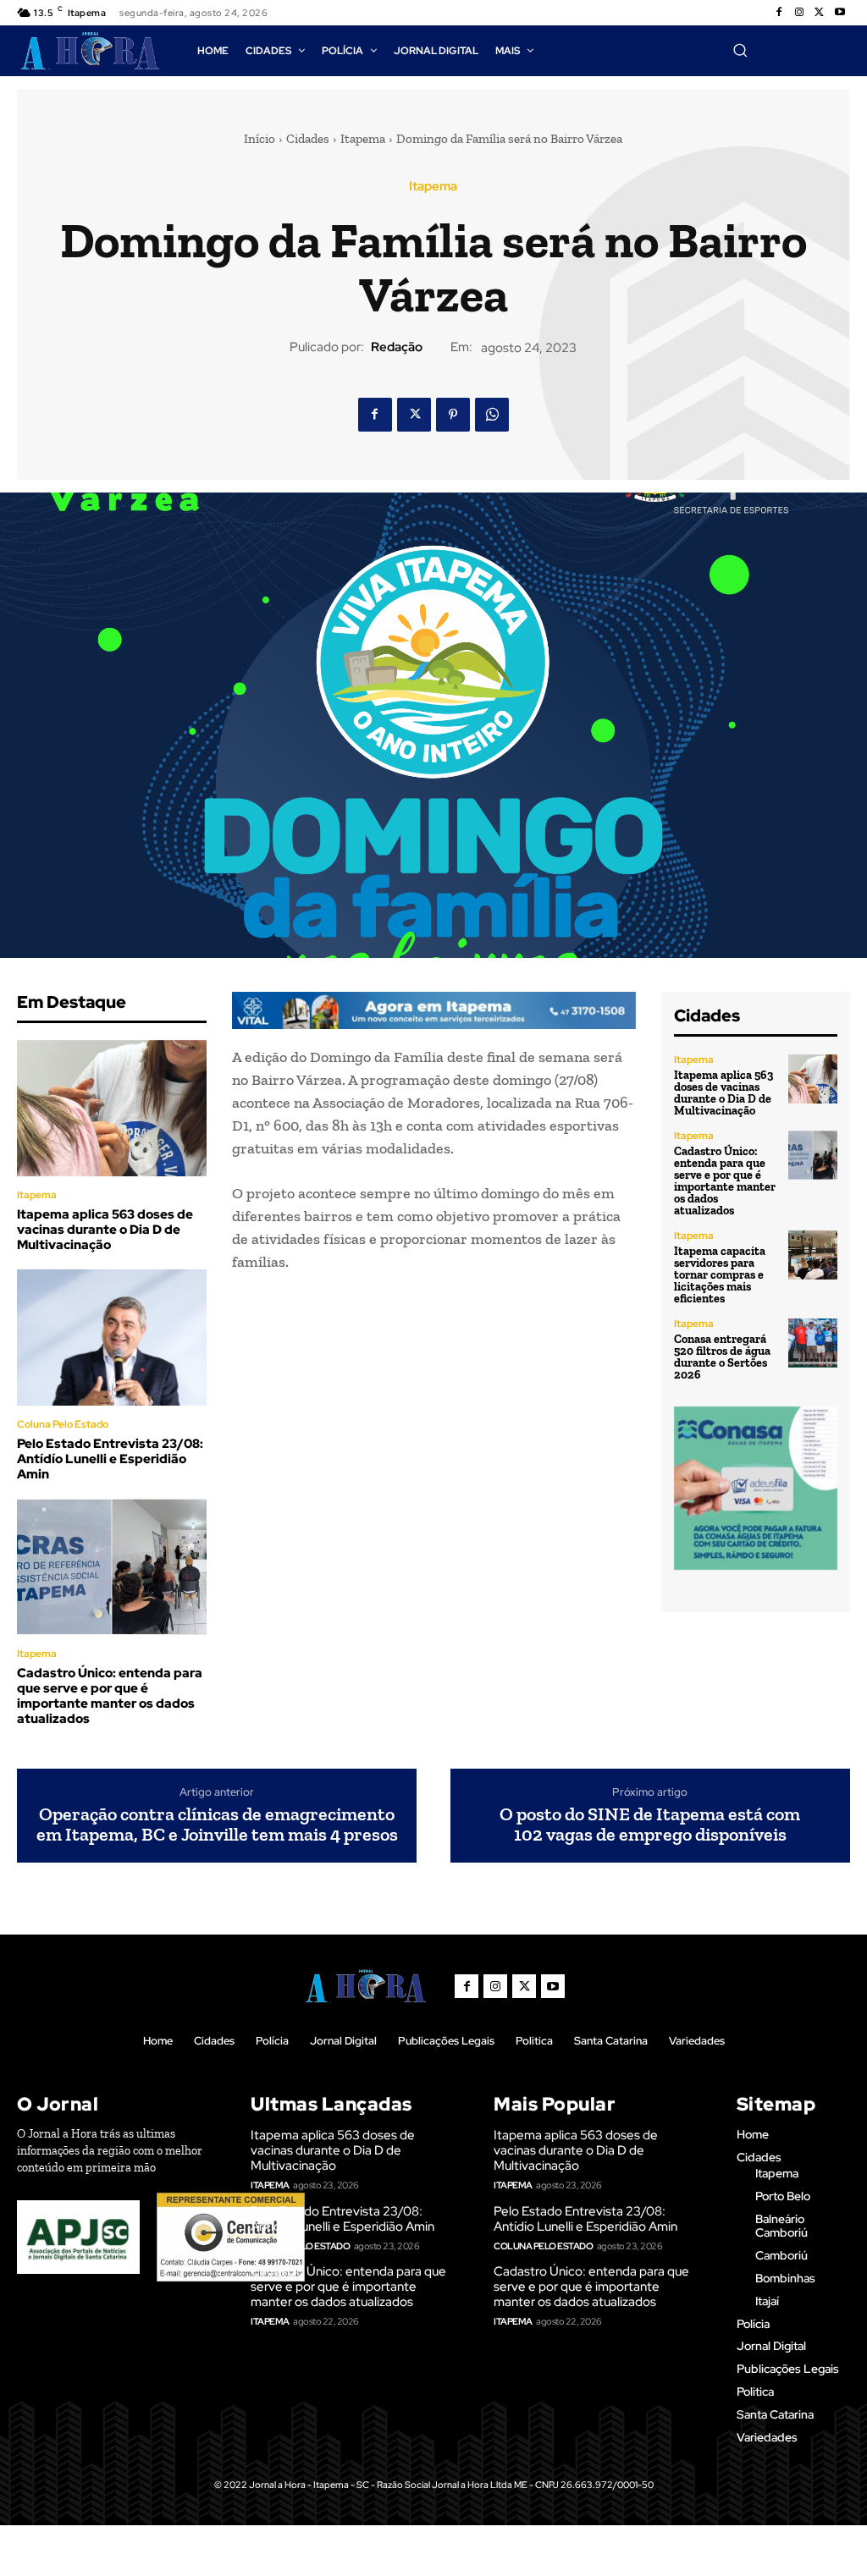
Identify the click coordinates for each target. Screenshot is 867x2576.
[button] (740, 50)
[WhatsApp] (492, 415)
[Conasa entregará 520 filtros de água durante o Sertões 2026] (813, 1343)
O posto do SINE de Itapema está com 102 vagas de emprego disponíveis (650, 1825)
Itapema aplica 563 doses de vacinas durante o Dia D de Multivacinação (105, 1230)
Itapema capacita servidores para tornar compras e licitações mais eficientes (720, 1275)
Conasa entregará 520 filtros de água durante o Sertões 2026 (722, 1357)
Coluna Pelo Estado (63, 1424)
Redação (397, 347)
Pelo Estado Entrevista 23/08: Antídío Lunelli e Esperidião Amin (110, 1459)
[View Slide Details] (434, 1010)
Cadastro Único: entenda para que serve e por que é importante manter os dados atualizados (110, 1696)
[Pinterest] (453, 415)
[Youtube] (840, 13)
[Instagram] (799, 13)
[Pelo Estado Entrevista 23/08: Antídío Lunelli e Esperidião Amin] (112, 1338)
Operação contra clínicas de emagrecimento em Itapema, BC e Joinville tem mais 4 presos (217, 1825)
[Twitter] (820, 13)
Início (260, 139)
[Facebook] (779, 13)
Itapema (363, 139)
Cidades (308, 139)
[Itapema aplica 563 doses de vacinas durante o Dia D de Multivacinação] (112, 1108)
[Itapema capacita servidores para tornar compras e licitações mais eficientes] (813, 1255)
